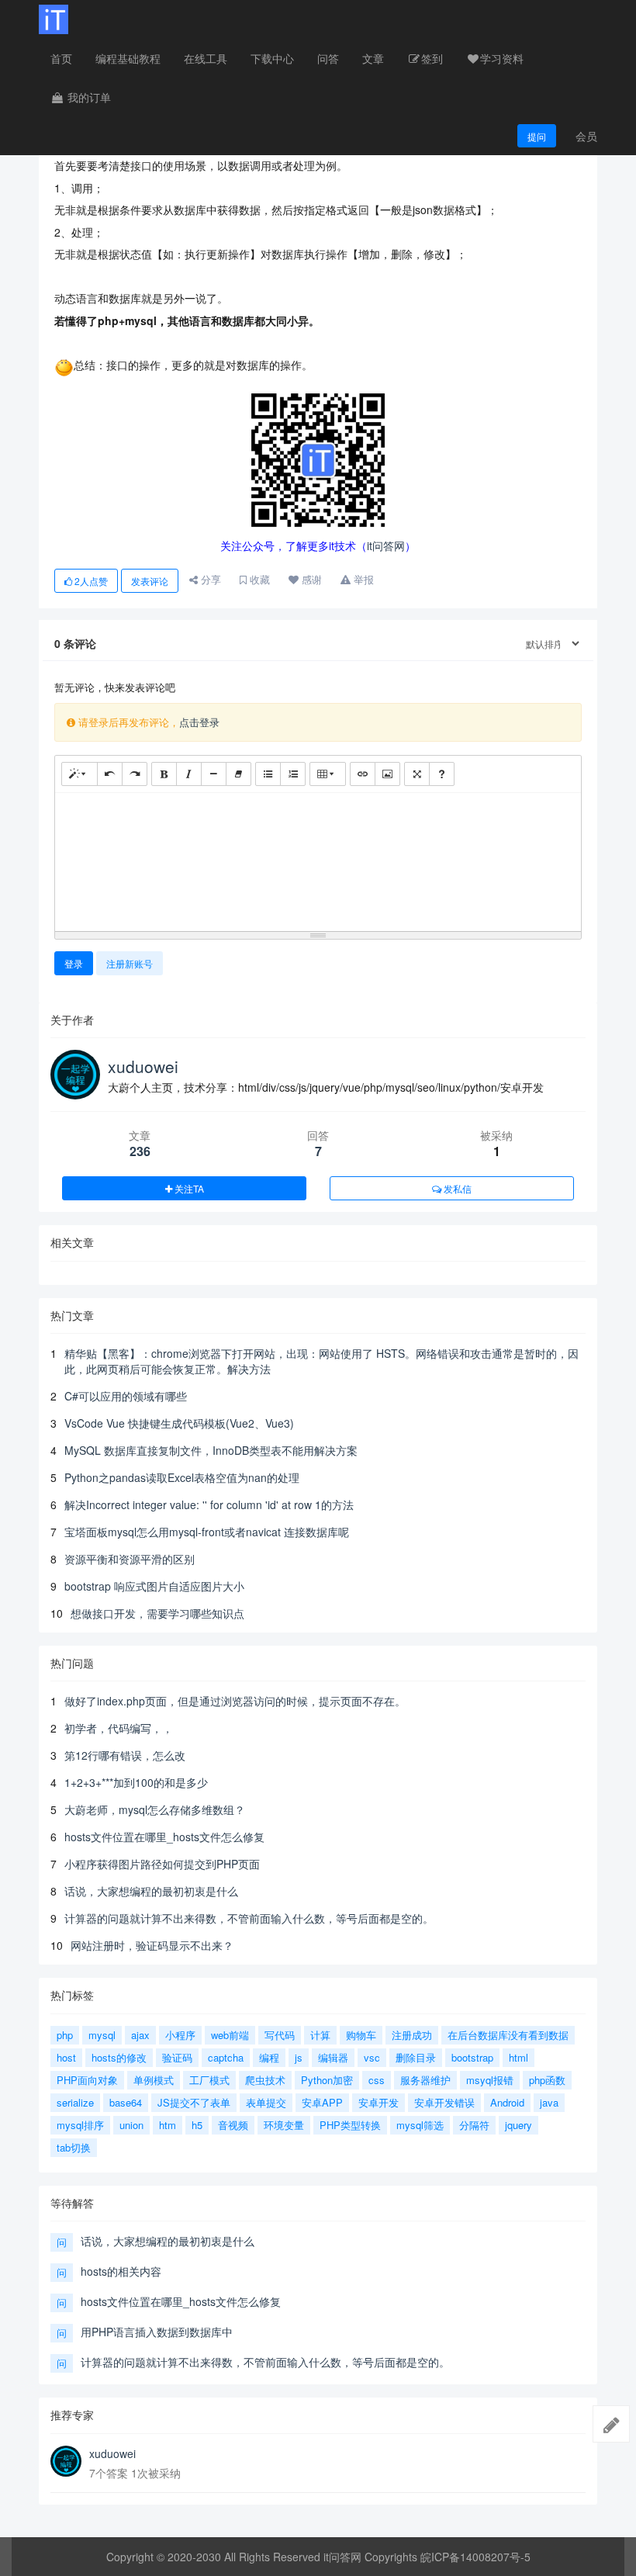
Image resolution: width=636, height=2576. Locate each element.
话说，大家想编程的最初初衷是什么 (151, 1891)
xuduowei (143, 1066)
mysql (102, 2035)
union (131, 2125)
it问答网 (386, 545)
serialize (75, 2102)
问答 (328, 58)
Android (507, 2102)
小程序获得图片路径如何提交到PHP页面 (162, 1864)
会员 (586, 136)
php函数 (547, 2080)
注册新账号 (130, 963)
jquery (518, 2125)
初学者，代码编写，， (119, 1728)
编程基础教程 (128, 58)
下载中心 (272, 58)
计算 (320, 2035)
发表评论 (150, 581)
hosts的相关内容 (121, 2271)
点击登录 (199, 722)
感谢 (310, 579)
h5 (197, 2125)
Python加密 (327, 2080)
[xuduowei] (66, 2461)
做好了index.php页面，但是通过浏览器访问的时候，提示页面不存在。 (235, 1701)
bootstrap (472, 2057)
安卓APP (322, 2102)
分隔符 (474, 2125)
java (549, 2102)
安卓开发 (378, 2102)
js (299, 2057)
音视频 (233, 2125)
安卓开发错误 (444, 2102)
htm (168, 2125)
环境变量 (284, 2125)
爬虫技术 (265, 2080)
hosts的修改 (119, 2057)
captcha (226, 2057)
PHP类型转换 (350, 2125)
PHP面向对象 (87, 2080)
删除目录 (416, 2057)
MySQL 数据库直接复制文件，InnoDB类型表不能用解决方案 (211, 1450)
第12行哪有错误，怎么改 (125, 1755)
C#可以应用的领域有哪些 (126, 1396)
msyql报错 (490, 2080)
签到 (432, 58)
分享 (209, 579)
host (66, 2057)
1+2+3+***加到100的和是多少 (136, 1782)
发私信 (456, 1188)
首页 (61, 58)
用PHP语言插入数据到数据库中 (157, 2332)
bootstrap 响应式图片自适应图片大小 (154, 1586)
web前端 (230, 2035)
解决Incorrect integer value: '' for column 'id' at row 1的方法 (209, 1504)
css (377, 2080)
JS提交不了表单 (194, 2102)
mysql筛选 (420, 2125)
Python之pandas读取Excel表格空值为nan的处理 (182, 1477)
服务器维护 (425, 2080)
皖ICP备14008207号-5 (475, 2557)
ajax (140, 2035)
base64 (126, 2102)
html (518, 2057)
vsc (372, 2057)
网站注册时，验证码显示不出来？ (152, 1945)
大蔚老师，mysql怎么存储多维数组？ (155, 1809)
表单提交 (266, 2102)
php (65, 2035)
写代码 (280, 2035)
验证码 (177, 2057)
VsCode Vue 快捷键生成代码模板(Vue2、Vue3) (179, 1423)
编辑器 (333, 2057)
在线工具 (206, 58)
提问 (537, 136)
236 (140, 1151)
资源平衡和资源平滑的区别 (130, 1559)
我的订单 (88, 97)
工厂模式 (209, 2080)
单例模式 (154, 2080)
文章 (373, 58)
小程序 (180, 2035)
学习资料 (502, 58)
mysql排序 (80, 2125)
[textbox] (318, 859)
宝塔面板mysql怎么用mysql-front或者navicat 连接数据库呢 (207, 1532)
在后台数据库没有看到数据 (508, 2035)
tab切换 (74, 2147)
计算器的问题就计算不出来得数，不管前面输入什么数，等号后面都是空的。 (249, 1918)
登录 (74, 963)
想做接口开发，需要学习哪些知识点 (157, 1613)
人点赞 (91, 581)
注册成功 (412, 2035)
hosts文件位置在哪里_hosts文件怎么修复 (164, 1837)
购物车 (361, 2035)
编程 (269, 2057)
